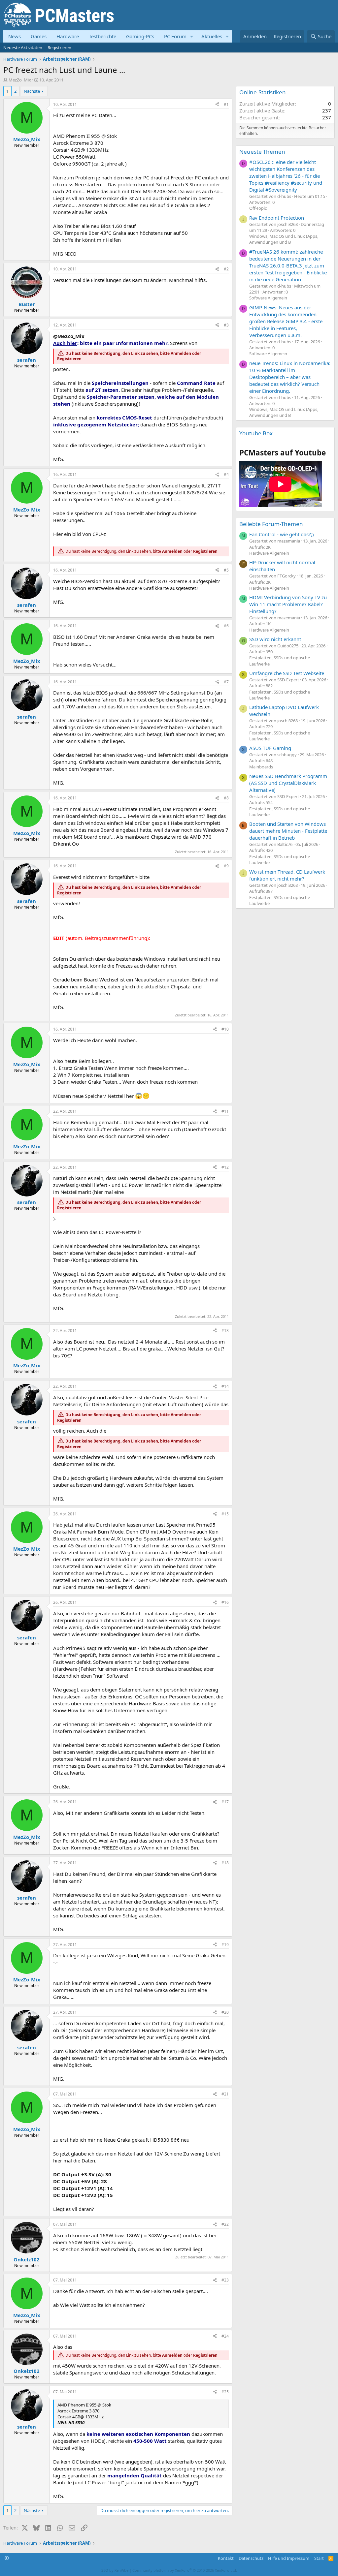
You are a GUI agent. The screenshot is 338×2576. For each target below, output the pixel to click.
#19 (225, 1945)
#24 (225, 2336)
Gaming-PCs (140, 36)
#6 (226, 626)
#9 (226, 866)
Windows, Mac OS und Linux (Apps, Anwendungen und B (284, 239)
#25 (225, 2392)
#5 (226, 570)
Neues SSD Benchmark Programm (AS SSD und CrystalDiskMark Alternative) (288, 783)
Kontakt (226, 2558)
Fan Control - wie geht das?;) (282, 534)
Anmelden (181, 353)
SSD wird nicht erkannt (275, 639)
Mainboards (261, 767)
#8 (226, 798)
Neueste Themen (262, 152)
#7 (226, 682)
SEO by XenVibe (115, 2570)
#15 (225, 1514)
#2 (226, 269)
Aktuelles (212, 36)
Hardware (68, 36)
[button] (192, 36)
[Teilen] (217, 105)
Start (319, 2558)
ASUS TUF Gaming (270, 748)
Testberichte (102, 36)
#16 (225, 1602)
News (15, 36)
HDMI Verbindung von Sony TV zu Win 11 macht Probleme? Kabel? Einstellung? (288, 604)
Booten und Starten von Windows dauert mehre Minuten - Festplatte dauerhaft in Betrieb (288, 831)
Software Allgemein (268, 298)
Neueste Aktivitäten (23, 47)
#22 (225, 2224)
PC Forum (175, 36)
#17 (225, 1802)
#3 (226, 325)
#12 (225, 1167)
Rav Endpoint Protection (277, 218)
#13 (225, 1331)
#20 (225, 2012)
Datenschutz (251, 2558)
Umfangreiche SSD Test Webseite (287, 673)
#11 (225, 1111)
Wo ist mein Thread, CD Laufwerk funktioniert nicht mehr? (287, 875)
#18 (225, 1863)
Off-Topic (258, 208)
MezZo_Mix (20, 80)
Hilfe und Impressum (289, 2558)
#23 (225, 2280)
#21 (225, 2094)
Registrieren (59, 47)
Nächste (32, 91)
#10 (225, 1029)
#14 (225, 1386)
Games (39, 36)
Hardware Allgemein (269, 553)
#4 (226, 474)
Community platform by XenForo (185, 2570)
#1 (226, 104)
